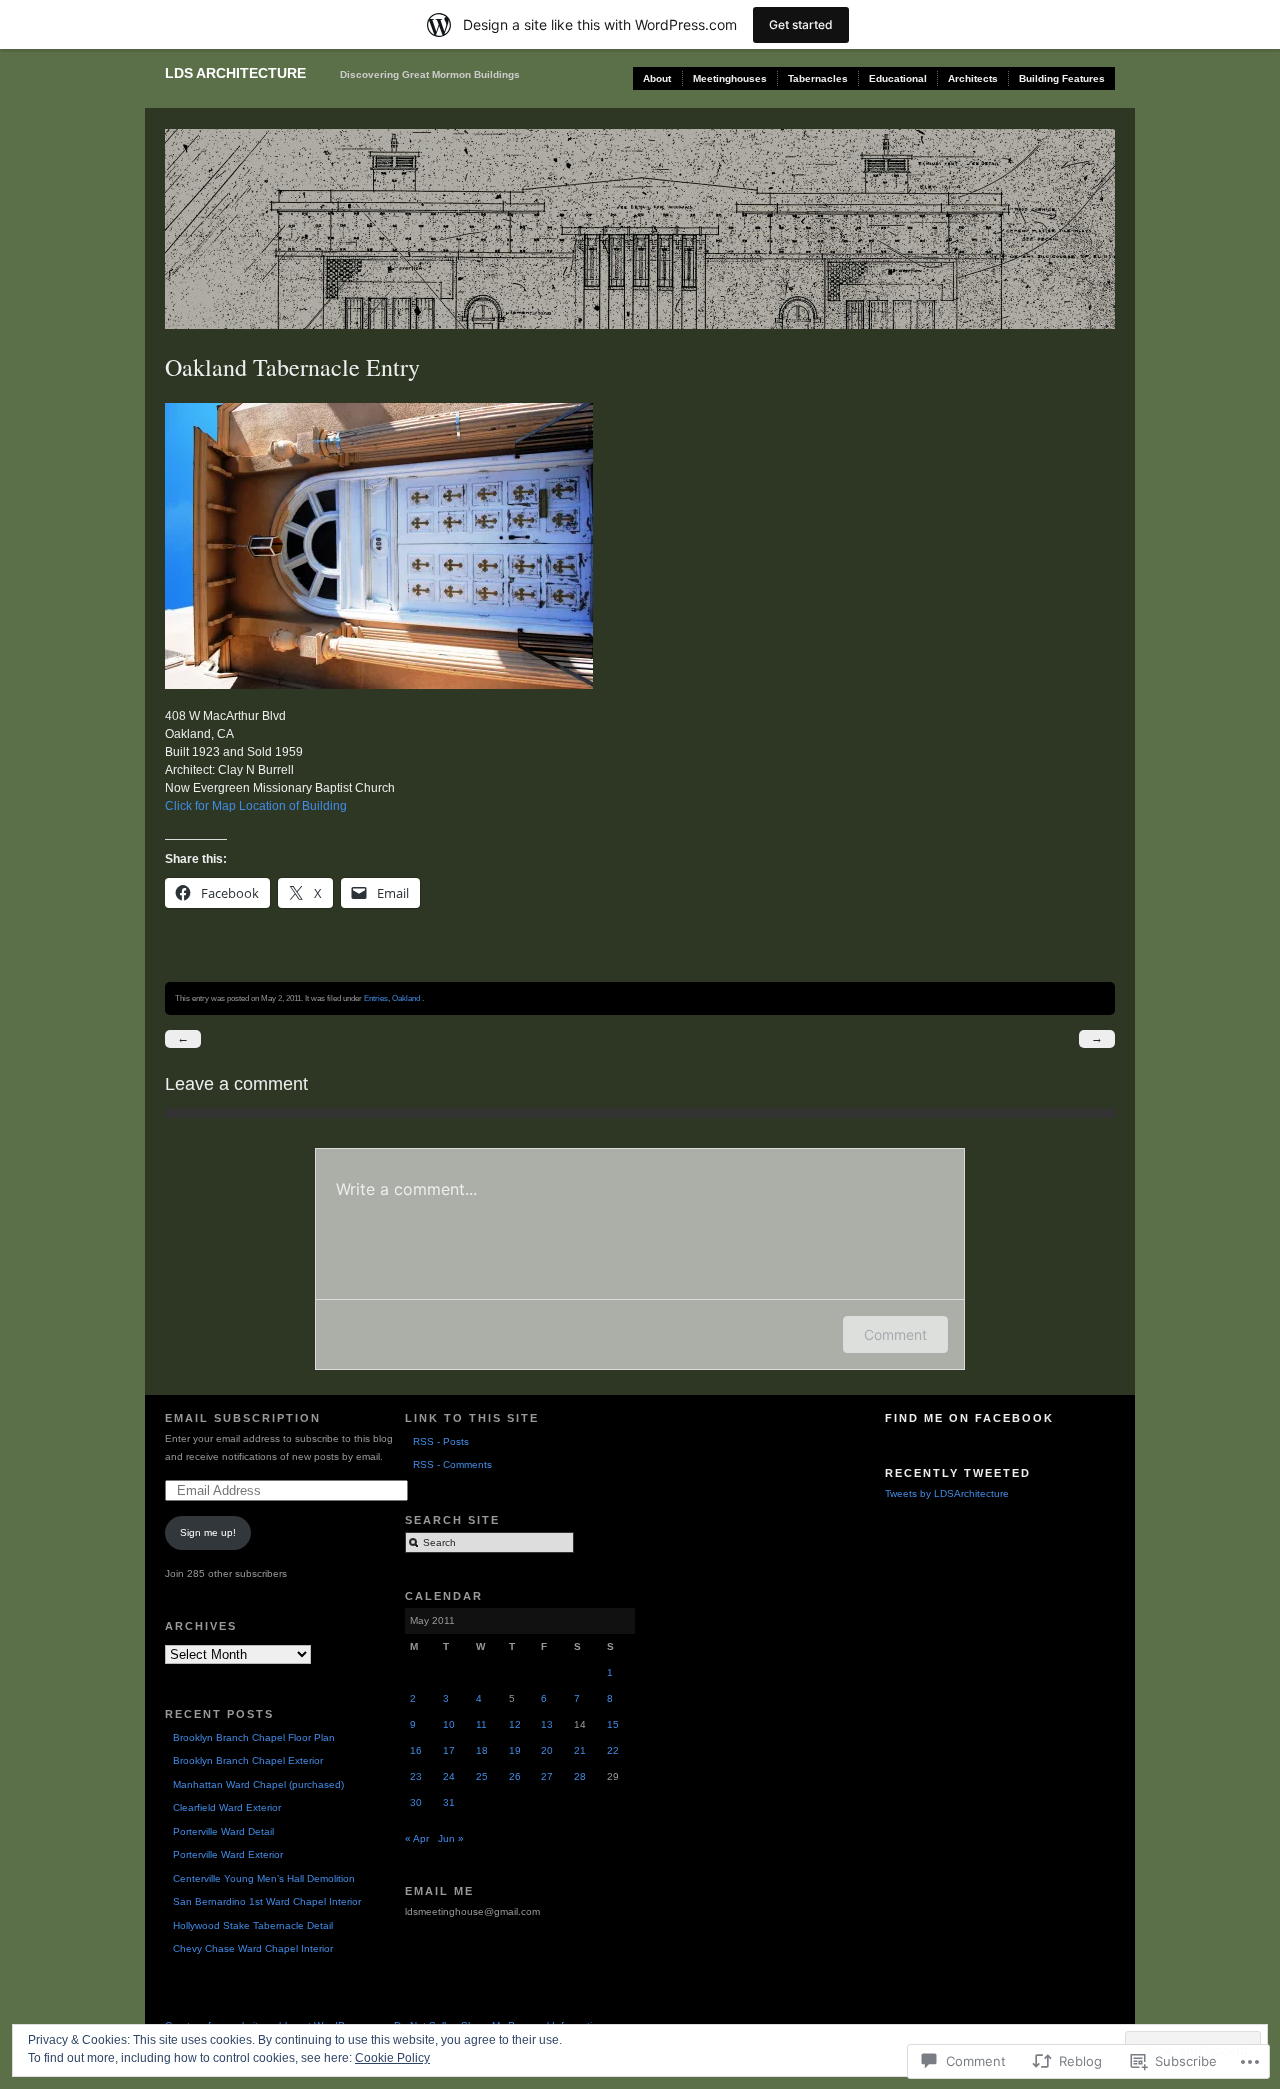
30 (416, 1802)
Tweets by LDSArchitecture (947, 1493)
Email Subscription (243, 1418)
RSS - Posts (441, 1441)
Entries (376, 998)
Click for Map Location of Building (256, 806)
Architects (973, 78)
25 (482, 1776)
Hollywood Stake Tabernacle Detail (253, 1925)
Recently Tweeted (958, 1473)
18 (482, 1750)
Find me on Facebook (969, 1418)
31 (449, 1802)
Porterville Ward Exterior (228, 1854)
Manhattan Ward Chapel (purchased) (258, 1784)
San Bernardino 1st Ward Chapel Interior (267, 1901)
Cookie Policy (392, 2058)
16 (416, 1750)
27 (547, 1776)
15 (613, 1724)
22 (613, 1750)
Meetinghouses (730, 78)
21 (580, 1750)
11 (481, 1724)
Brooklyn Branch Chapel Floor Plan (254, 1737)
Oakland (406, 998)
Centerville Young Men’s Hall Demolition (264, 1878)
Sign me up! (208, 1532)
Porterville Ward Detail (223, 1831)
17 (449, 1750)
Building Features (1062, 78)
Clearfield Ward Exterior (227, 1807)
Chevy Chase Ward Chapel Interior (253, 1948)
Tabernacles (818, 78)
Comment (895, 1334)
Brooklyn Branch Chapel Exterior (248, 1760)
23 (416, 1776)
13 (547, 1724)
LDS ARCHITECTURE (235, 73)
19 (515, 1750)
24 (449, 1776)
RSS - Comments (452, 1464)
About (657, 78)
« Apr (417, 1838)
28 (580, 1776)
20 (547, 1750)
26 (515, 1776)
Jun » (451, 1838)
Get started (801, 24)
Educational (898, 78)
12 (515, 1724)
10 (449, 1724)
